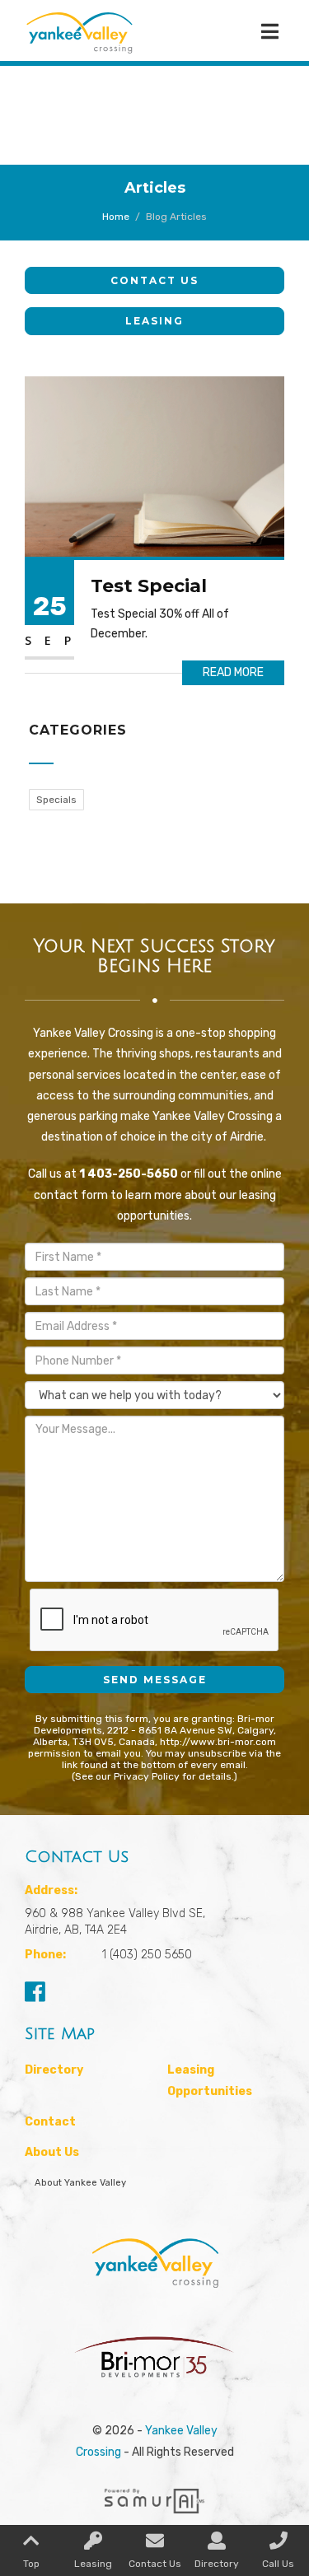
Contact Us (154, 280)
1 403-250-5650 (129, 1174)
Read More (233, 672)
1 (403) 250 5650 (147, 1955)
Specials (56, 800)
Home (116, 217)
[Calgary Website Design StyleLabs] (154, 2494)
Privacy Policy (147, 1776)
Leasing (154, 321)
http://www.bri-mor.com (218, 1742)
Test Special (149, 586)
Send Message (155, 1680)
